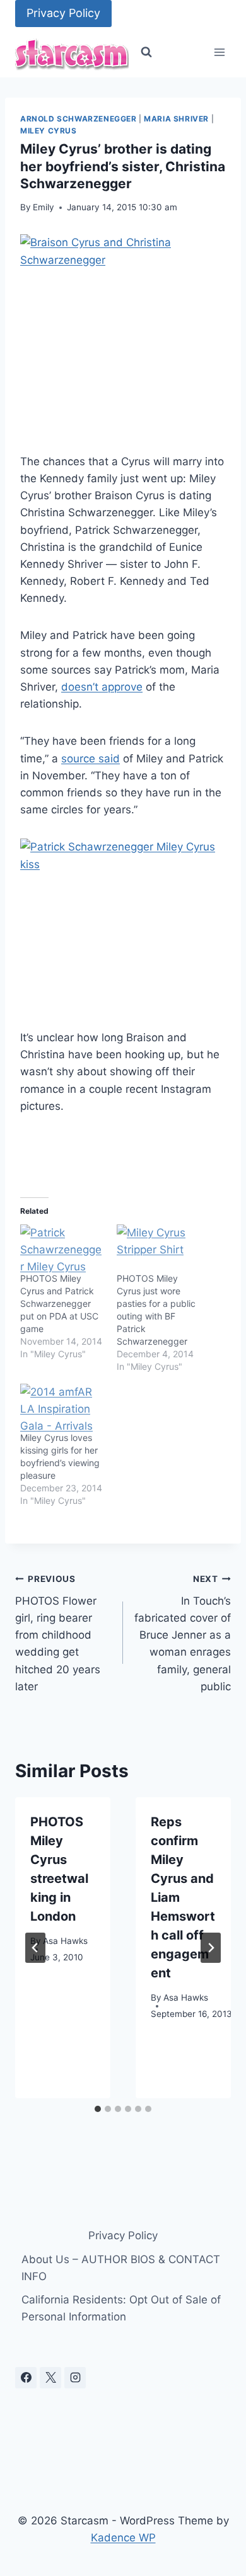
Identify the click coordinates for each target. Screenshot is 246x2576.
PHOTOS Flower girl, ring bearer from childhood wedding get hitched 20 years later (58, 1633)
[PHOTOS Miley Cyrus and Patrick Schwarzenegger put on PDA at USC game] (62, 1248)
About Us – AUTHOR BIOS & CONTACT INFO (121, 2268)
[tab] (98, 2109)
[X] (50, 2378)
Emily (44, 207)
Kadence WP (123, 2538)
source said (91, 759)
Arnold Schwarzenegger (79, 119)
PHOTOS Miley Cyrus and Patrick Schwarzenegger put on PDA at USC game (59, 1303)
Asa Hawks (65, 1941)
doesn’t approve (102, 687)
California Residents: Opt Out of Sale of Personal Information (121, 2308)
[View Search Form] (146, 52)
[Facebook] (26, 2378)
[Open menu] (219, 53)
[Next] (211, 1948)
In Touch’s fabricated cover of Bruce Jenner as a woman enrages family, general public (183, 1633)
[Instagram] (75, 2378)
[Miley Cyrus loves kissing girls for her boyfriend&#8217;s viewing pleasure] (62, 1408)
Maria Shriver (176, 119)
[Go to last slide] (35, 1948)
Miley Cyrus (49, 131)
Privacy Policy (63, 13)
